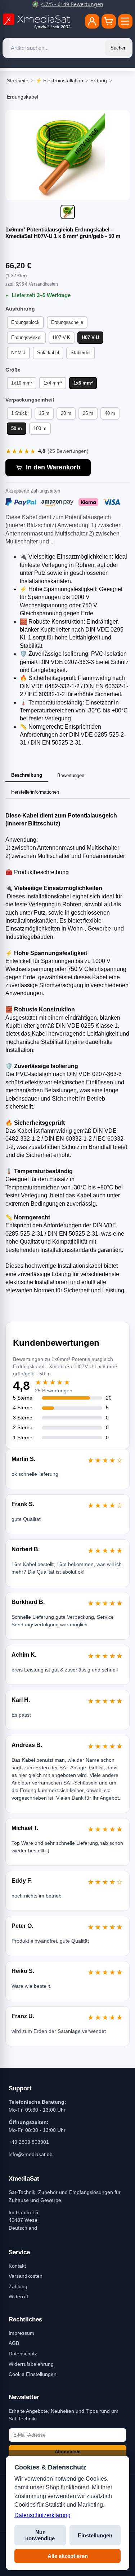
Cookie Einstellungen (33, 2374)
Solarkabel (48, 353)
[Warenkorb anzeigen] (109, 21)
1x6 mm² (83, 383)
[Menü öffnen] (125, 21)
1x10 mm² (22, 383)
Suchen (118, 48)
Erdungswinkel (26, 337)
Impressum (21, 2333)
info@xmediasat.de (31, 2154)
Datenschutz (23, 2354)
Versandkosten (26, 2276)
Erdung (99, 81)
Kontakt (17, 2266)
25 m (88, 413)
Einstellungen (95, 2535)
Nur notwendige (40, 2535)
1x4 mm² (53, 383)
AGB (14, 2343)
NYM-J (18, 353)
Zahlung (18, 2286)
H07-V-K (62, 337)
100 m (40, 428)
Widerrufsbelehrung (31, 2364)
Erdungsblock (25, 322)
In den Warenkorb (53, 467)
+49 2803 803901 (29, 2142)
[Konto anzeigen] (92, 21)
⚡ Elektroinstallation (59, 81)
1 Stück (19, 413)
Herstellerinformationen (35, 792)
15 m (44, 413)
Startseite (18, 81)
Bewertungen (71, 775)
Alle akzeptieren (68, 2556)
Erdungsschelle (67, 322)
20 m (66, 413)
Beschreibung (27, 775)
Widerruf (18, 2297)
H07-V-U (90, 337)
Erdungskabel (22, 97)
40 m (110, 413)
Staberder (81, 353)
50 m (17, 428)
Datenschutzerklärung (42, 2515)
